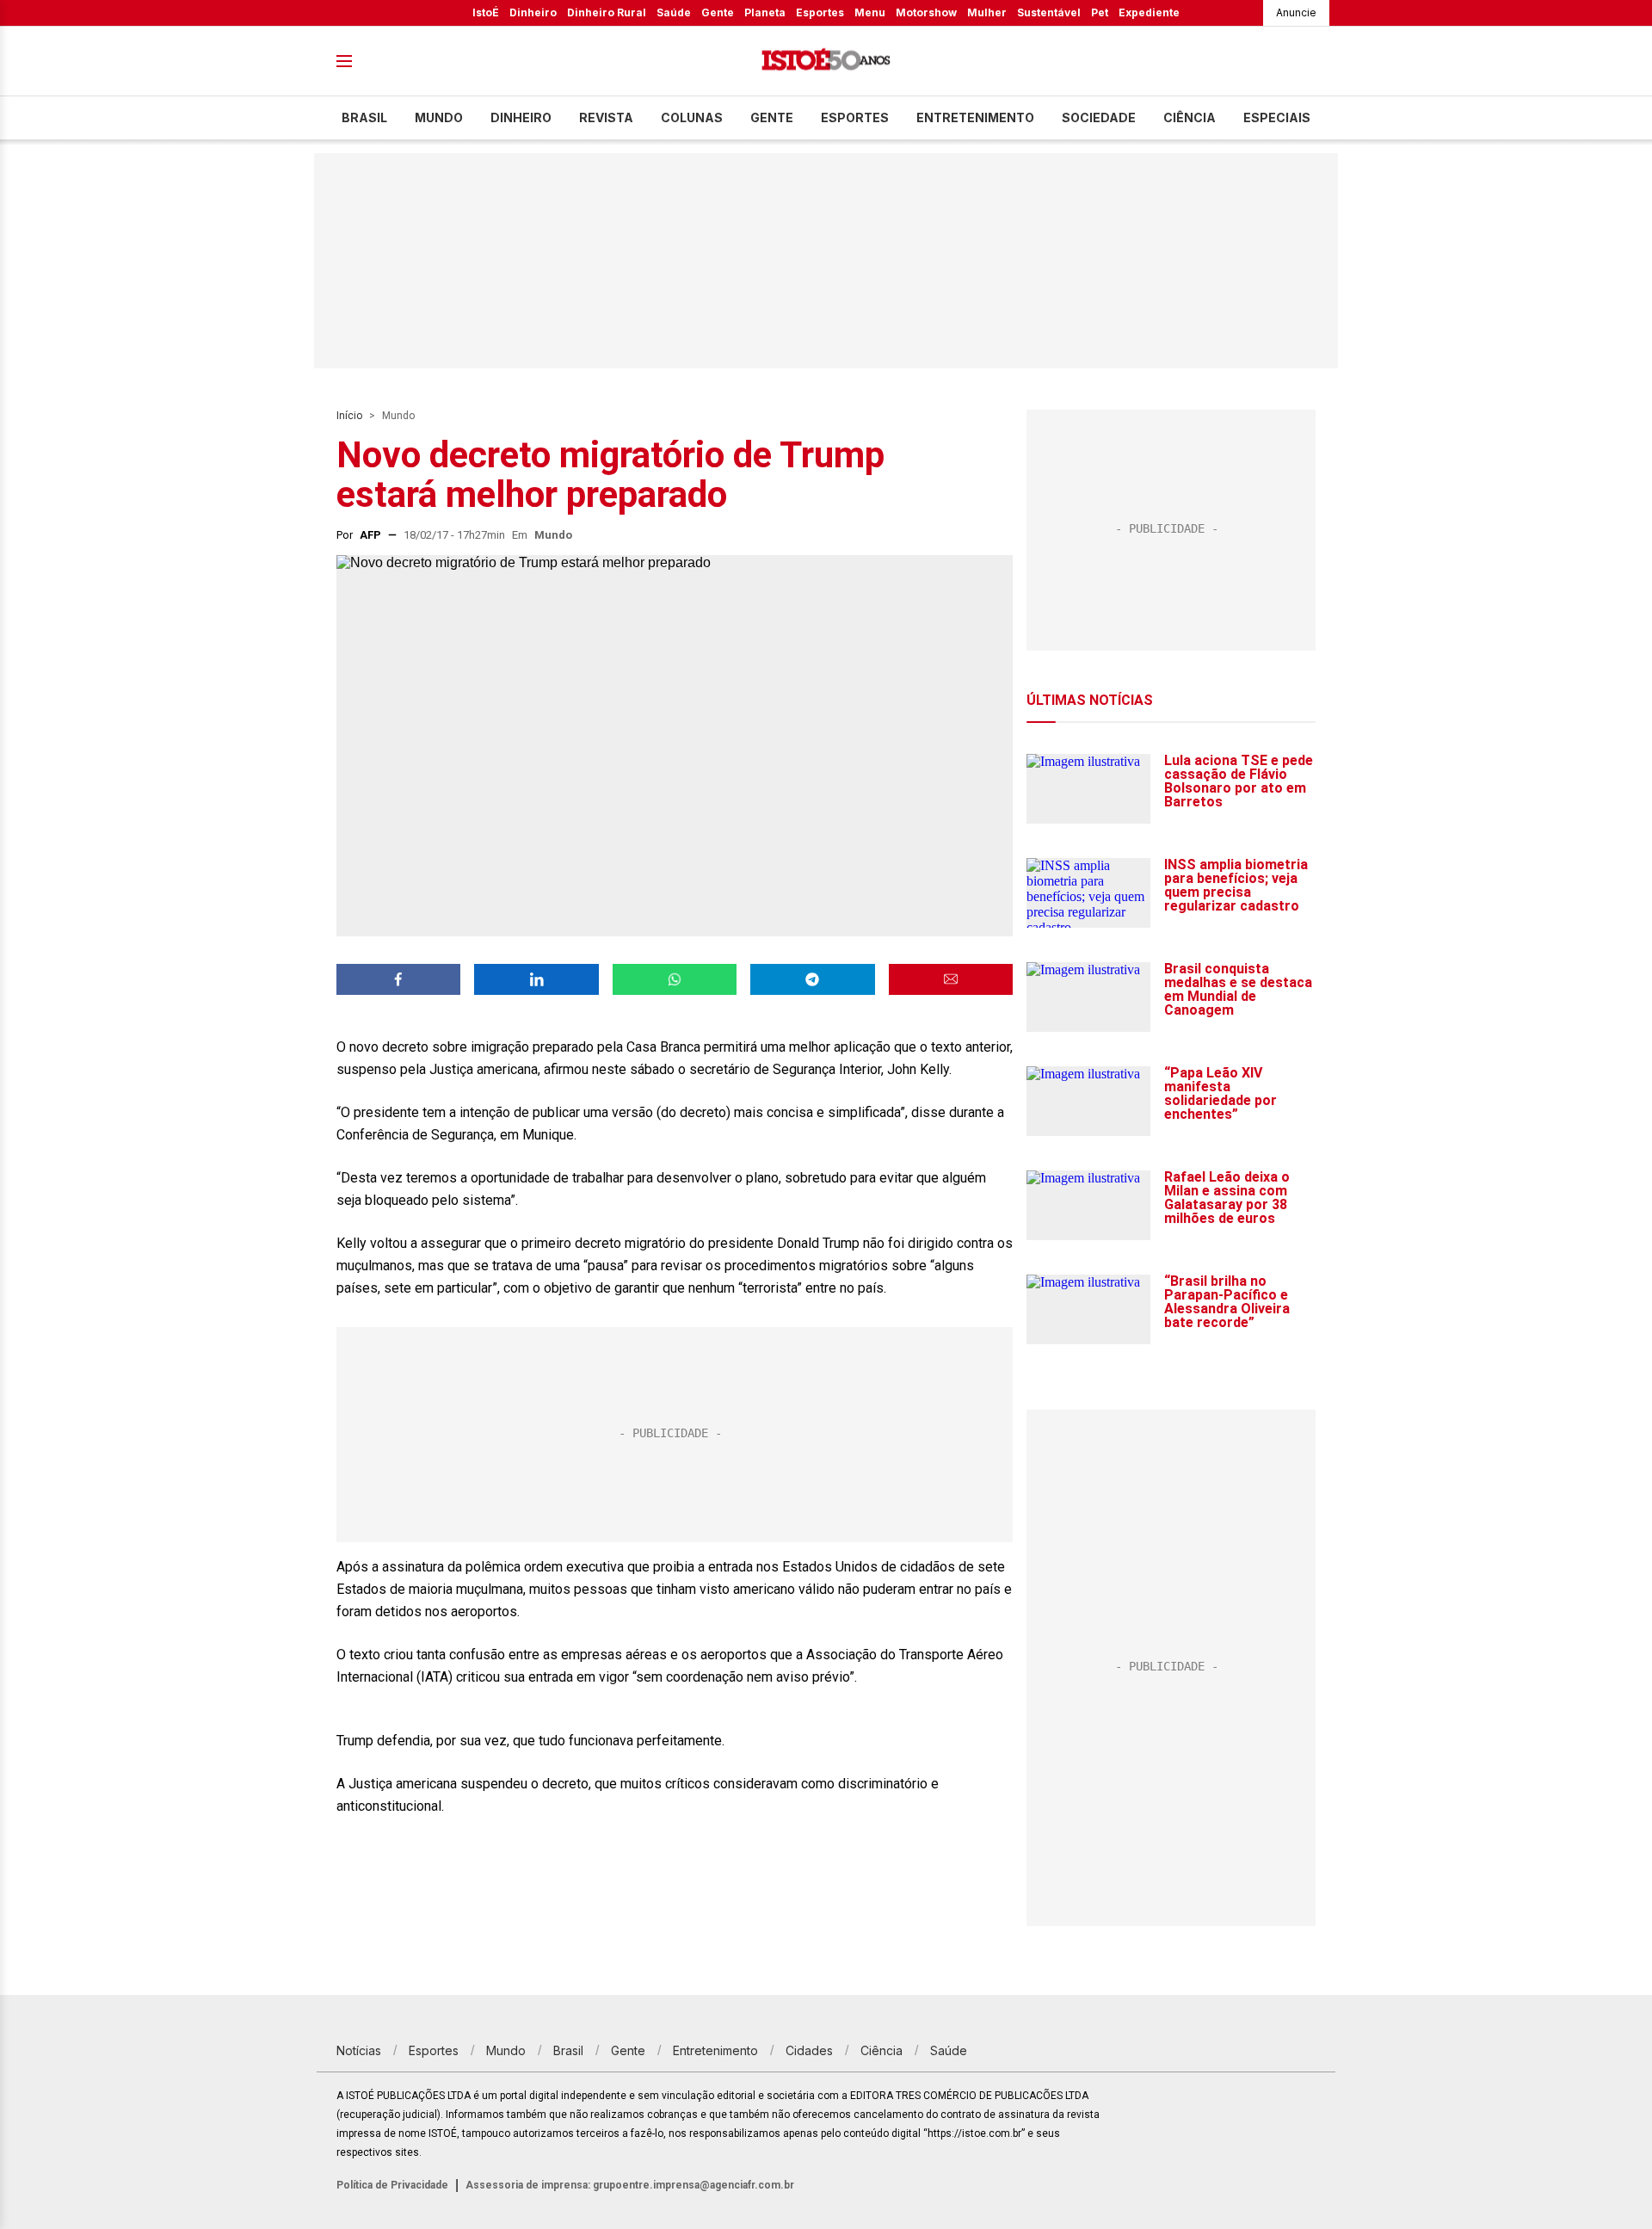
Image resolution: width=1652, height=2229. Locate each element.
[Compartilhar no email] (951, 979)
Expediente (1149, 12)
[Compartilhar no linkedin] (536, 979)
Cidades (809, 2050)
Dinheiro (533, 12)
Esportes (820, 12)
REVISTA (606, 117)
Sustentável (1049, 12)
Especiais (1277, 117)
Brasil (364, 117)
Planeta (765, 12)
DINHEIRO (521, 117)
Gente (718, 12)
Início (349, 416)
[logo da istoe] (826, 62)
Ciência (1190, 117)
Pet (1100, 12)
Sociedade (1099, 117)
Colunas (692, 117)
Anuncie (1296, 12)
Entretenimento (975, 117)
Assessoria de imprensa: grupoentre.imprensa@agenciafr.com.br (630, 2185)
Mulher (987, 12)
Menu (870, 12)
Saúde (674, 12)
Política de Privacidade (392, 2185)
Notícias (359, 2050)
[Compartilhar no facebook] (398, 979)
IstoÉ (486, 12)
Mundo (439, 117)
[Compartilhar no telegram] (812, 979)
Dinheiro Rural (607, 12)
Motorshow (926, 12)
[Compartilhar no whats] (675, 979)
